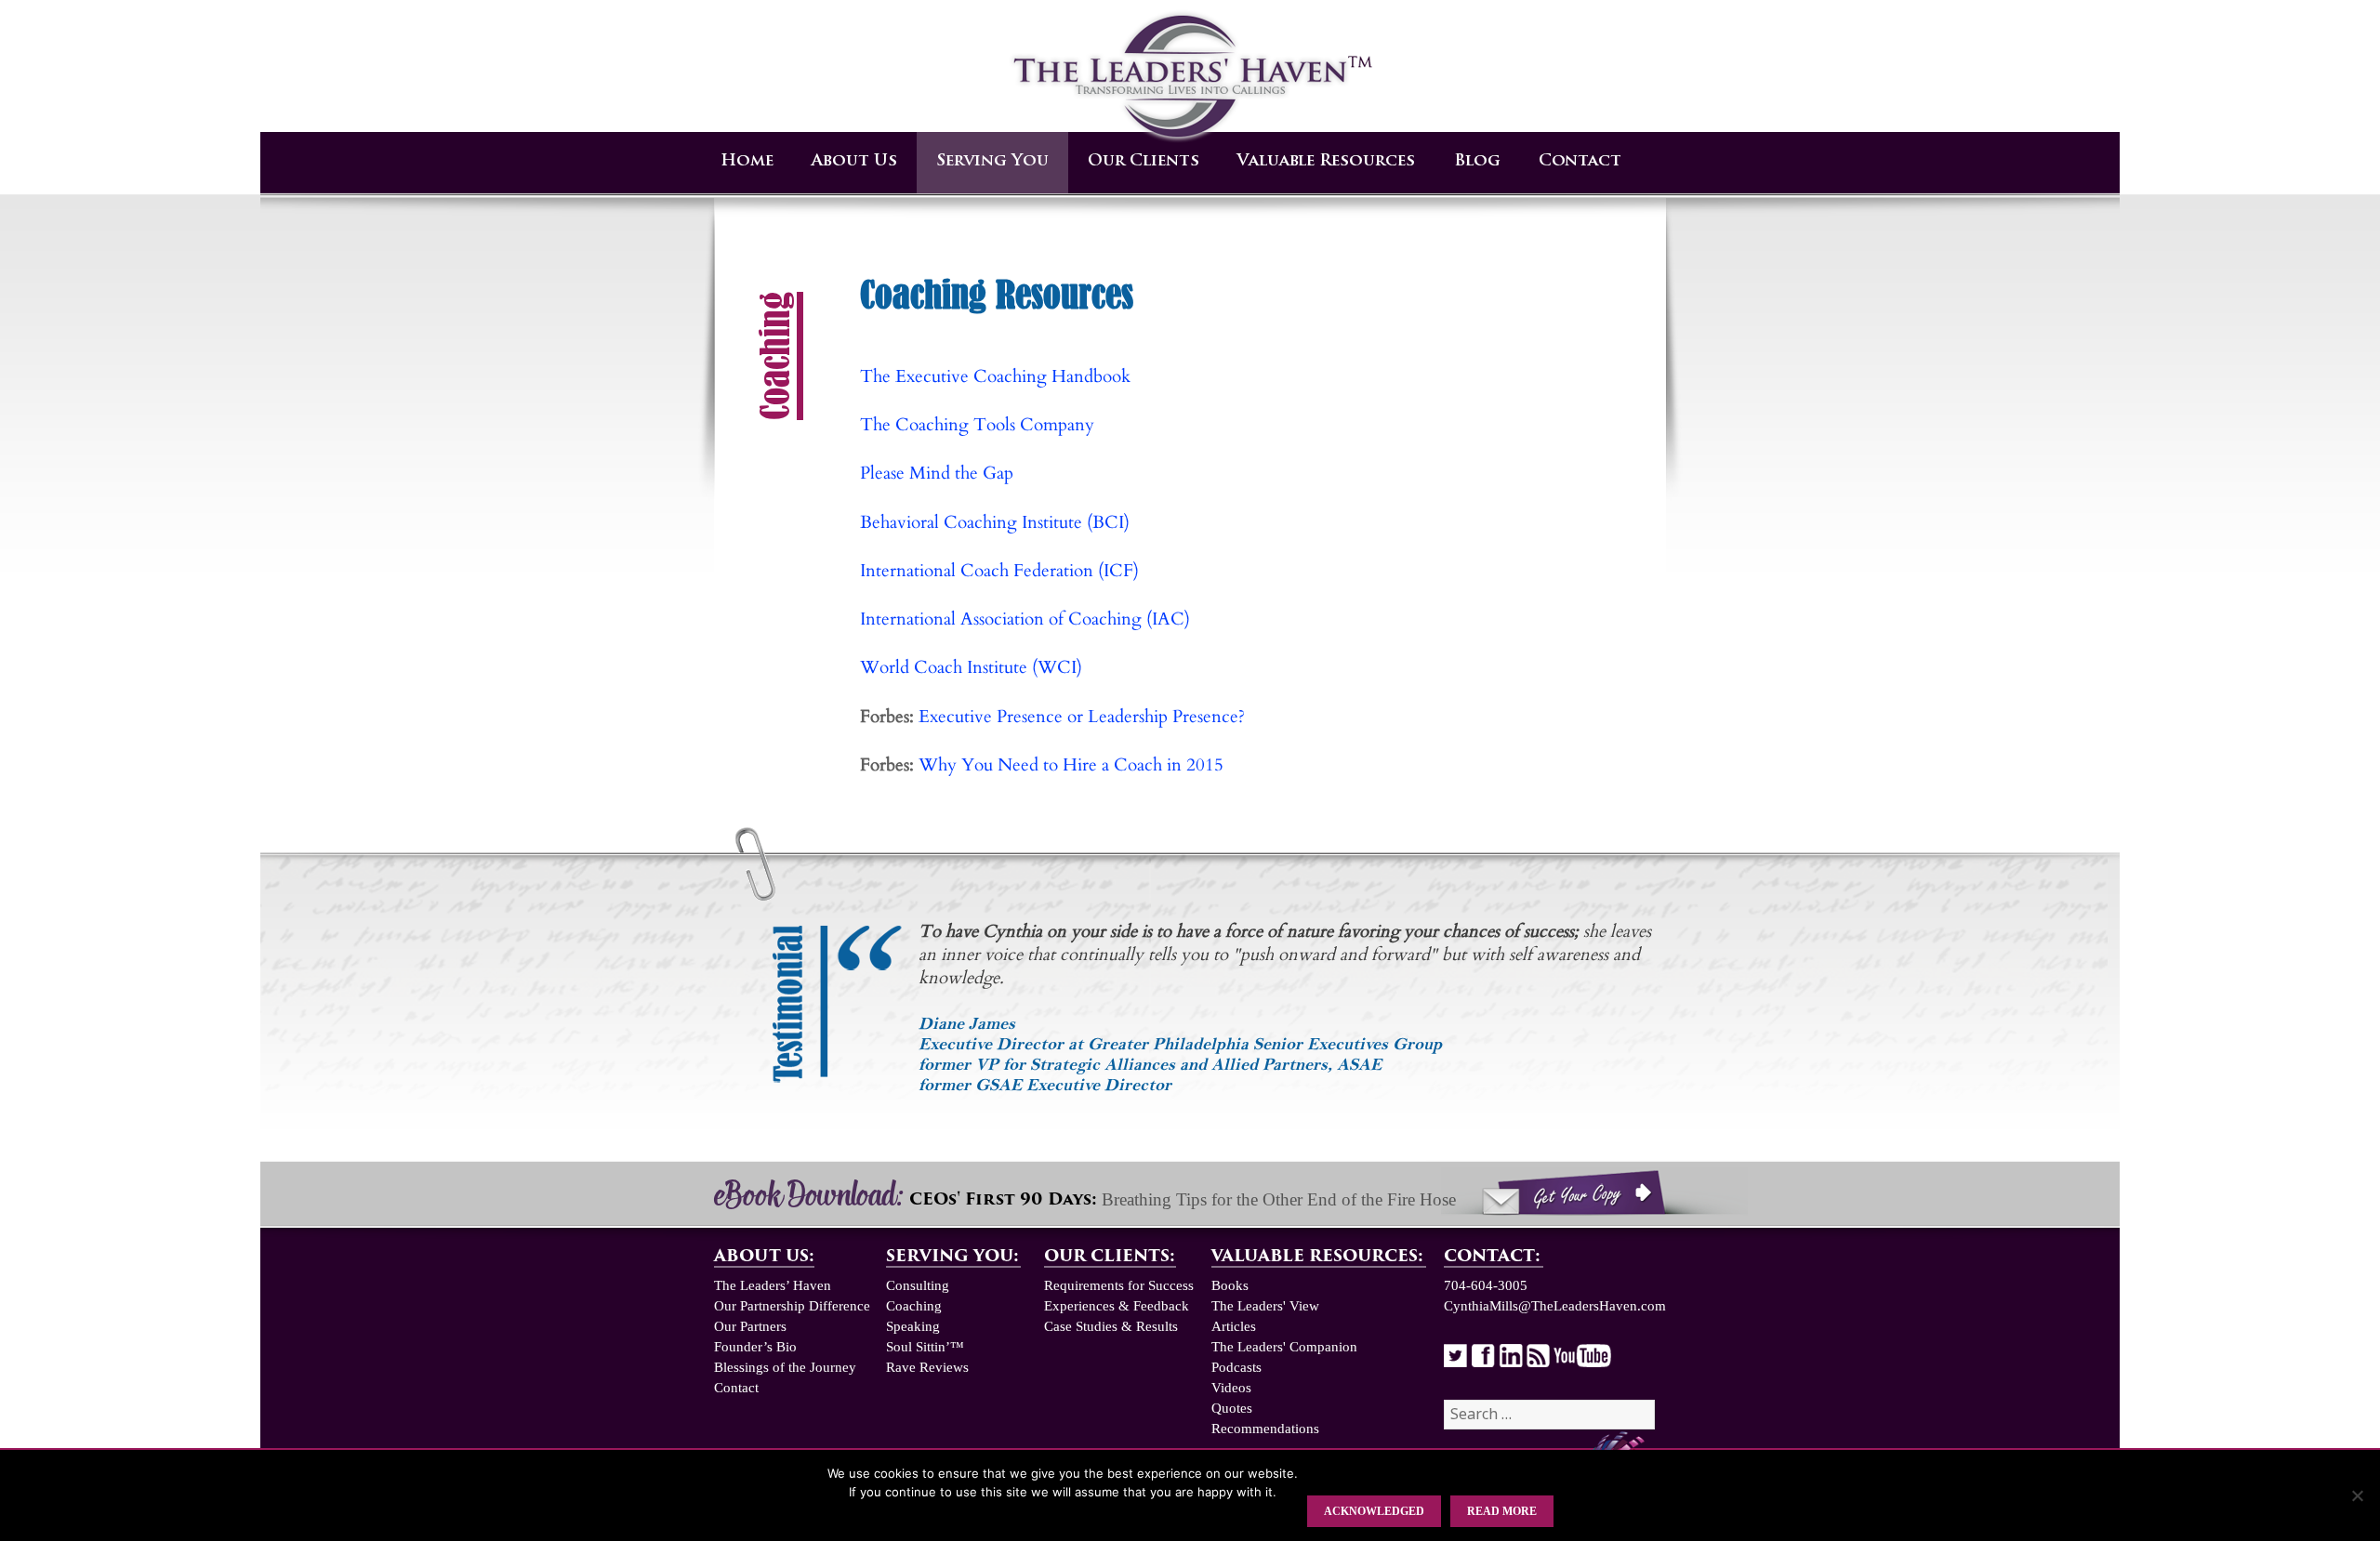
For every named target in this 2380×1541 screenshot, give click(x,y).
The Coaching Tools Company (977, 425)
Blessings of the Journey (785, 1367)
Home (747, 161)
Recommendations (1265, 1429)
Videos (1231, 1388)
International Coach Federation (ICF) (999, 571)
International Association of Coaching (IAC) (1025, 619)
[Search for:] (1549, 1415)
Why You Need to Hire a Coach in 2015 (1071, 765)
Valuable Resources (1326, 161)
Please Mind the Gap (937, 474)
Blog (1477, 161)
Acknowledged (1374, 1511)
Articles (1234, 1326)
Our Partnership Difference (792, 1306)
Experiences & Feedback (1117, 1306)
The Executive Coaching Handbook (995, 377)
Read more (1502, 1511)
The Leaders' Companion (1284, 1347)
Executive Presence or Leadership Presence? (1082, 717)
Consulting (918, 1285)
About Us (854, 161)
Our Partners (750, 1326)
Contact (1580, 161)
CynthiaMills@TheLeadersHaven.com (1555, 1306)
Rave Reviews (927, 1367)
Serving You (992, 161)
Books (1230, 1285)
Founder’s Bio (755, 1347)
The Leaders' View (1265, 1306)
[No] (2357, 1495)
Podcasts (1236, 1367)
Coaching (914, 1306)
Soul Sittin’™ (925, 1347)
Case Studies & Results (1111, 1326)
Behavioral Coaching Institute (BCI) (995, 523)
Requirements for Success (1119, 1285)
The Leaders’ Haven (773, 1285)
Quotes (1232, 1408)
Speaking (913, 1326)
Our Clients (1144, 161)
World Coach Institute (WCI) (971, 668)
